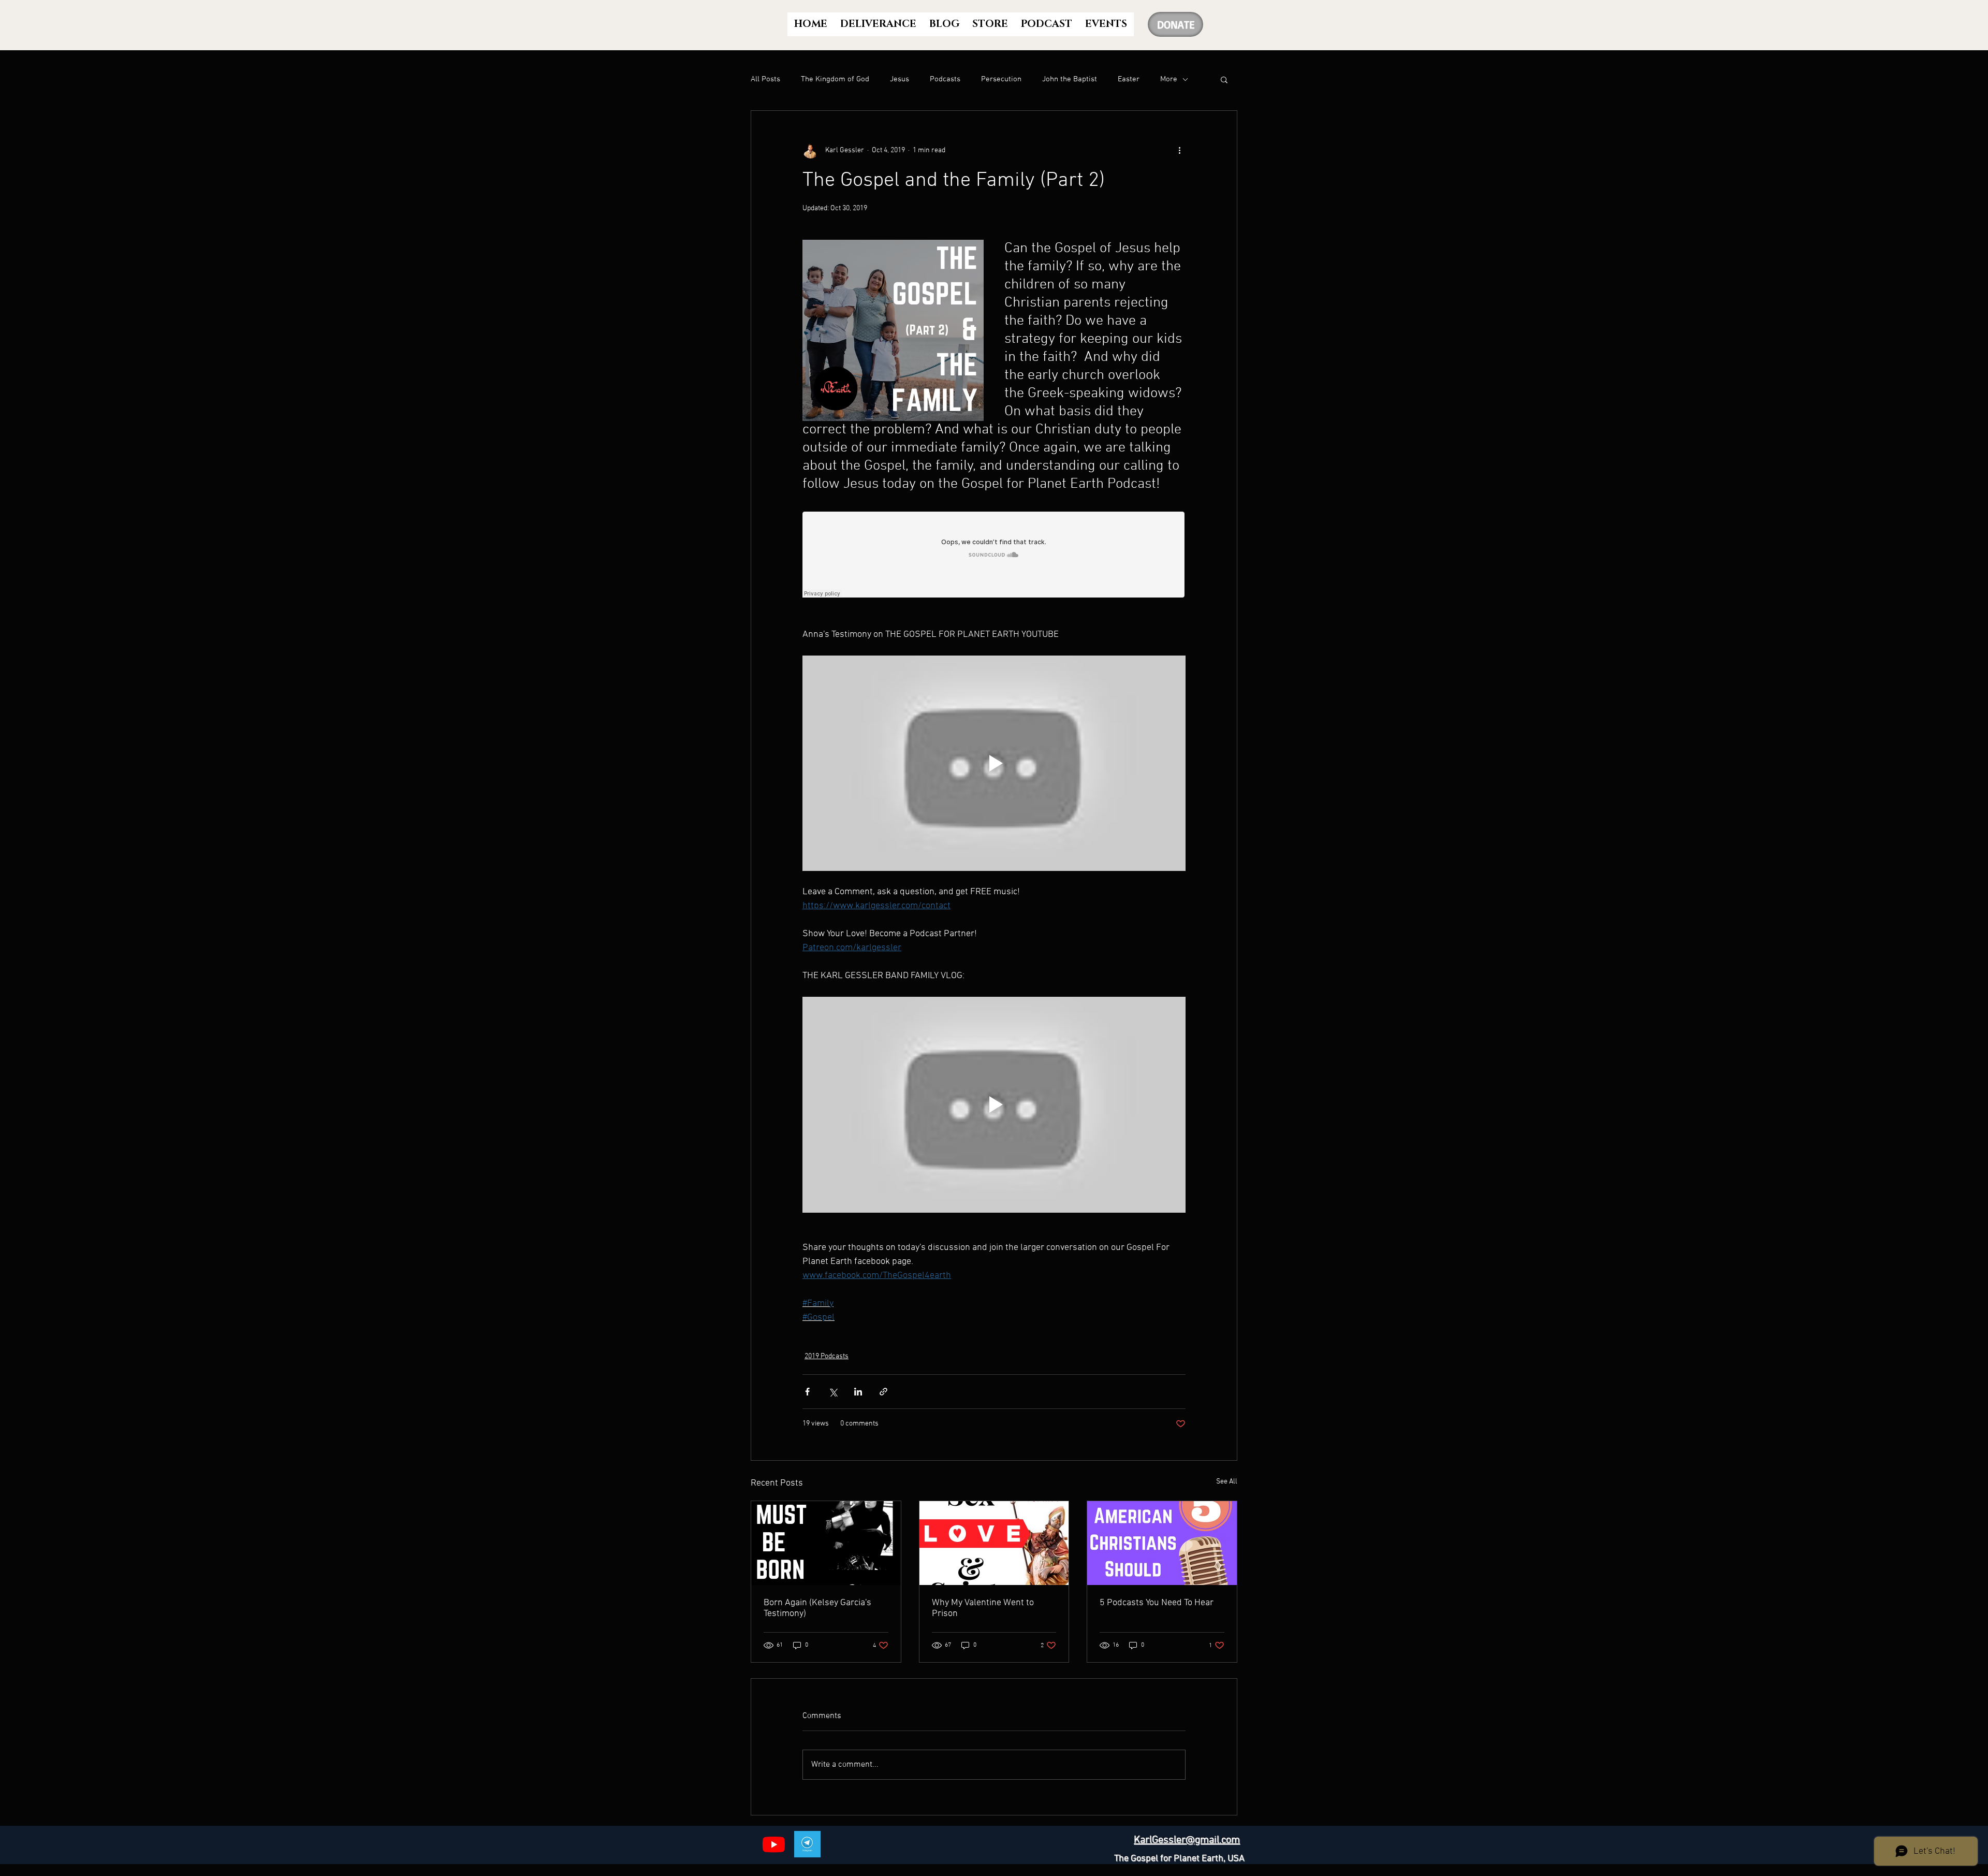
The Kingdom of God (835, 79)
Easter (1129, 79)
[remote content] (994, 556)
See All (1227, 1482)
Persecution (1001, 79)
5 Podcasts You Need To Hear (1157, 1603)
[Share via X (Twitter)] (833, 1392)
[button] (1224, 79)
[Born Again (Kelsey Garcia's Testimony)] (826, 1543)
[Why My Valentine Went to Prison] (994, 1543)
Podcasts (945, 79)
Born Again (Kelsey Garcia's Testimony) (817, 1608)
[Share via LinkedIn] (858, 1392)
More (1169, 79)
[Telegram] (807, 1844)
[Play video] (994, 763)
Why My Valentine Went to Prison (983, 1608)
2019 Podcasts (827, 1356)
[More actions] (1179, 150)
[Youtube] (774, 1844)
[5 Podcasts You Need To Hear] (1162, 1543)
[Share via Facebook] (807, 1392)
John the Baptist (1070, 79)
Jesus (900, 79)
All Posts (765, 79)
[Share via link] (883, 1392)
